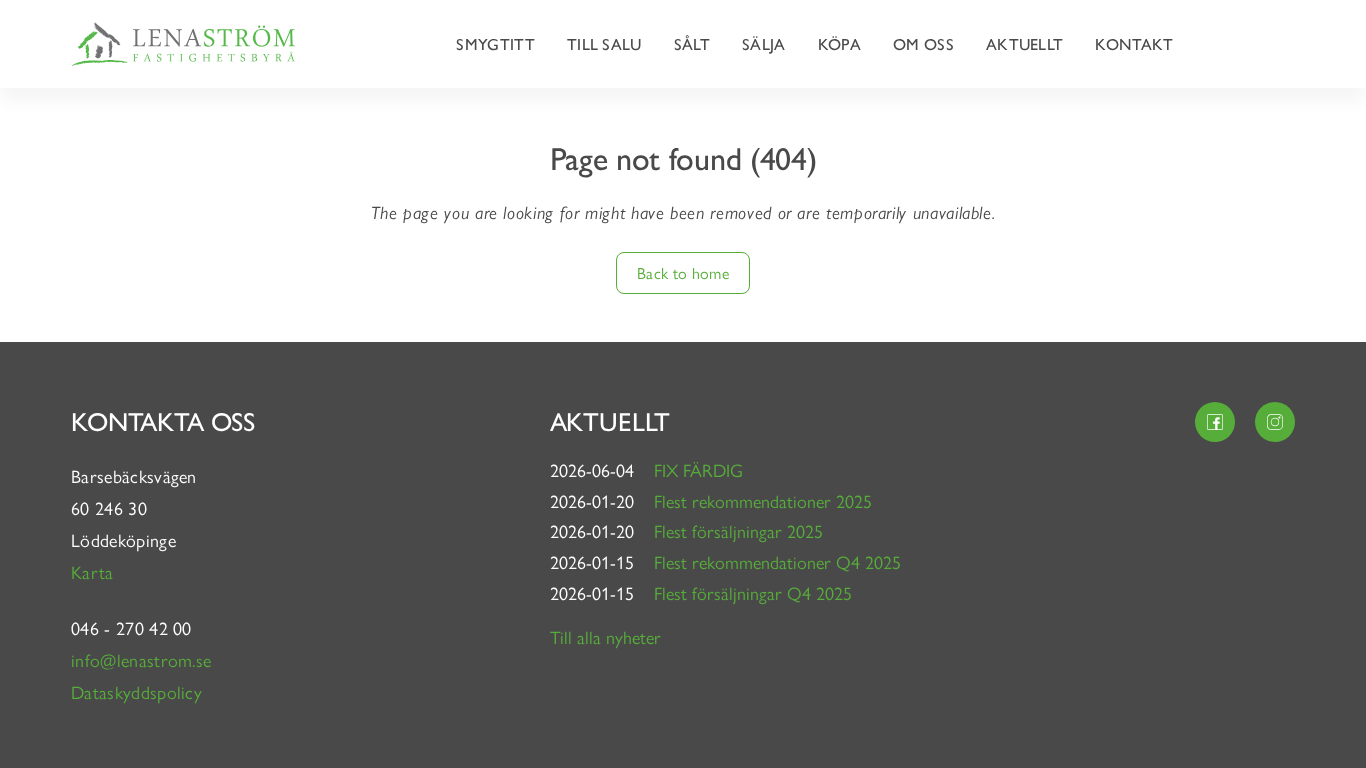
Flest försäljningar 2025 (738, 530)
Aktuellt (1025, 43)
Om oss (923, 43)
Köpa (839, 43)
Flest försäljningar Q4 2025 (753, 592)
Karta (95, 571)
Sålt (692, 43)
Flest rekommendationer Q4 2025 (777, 561)
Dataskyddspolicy (136, 691)
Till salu (604, 43)
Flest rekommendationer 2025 (763, 500)
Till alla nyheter (605, 636)
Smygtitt (495, 43)
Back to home (683, 272)
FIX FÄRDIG (698, 469)
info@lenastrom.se (141, 659)
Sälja (764, 43)
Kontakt (1134, 43)
